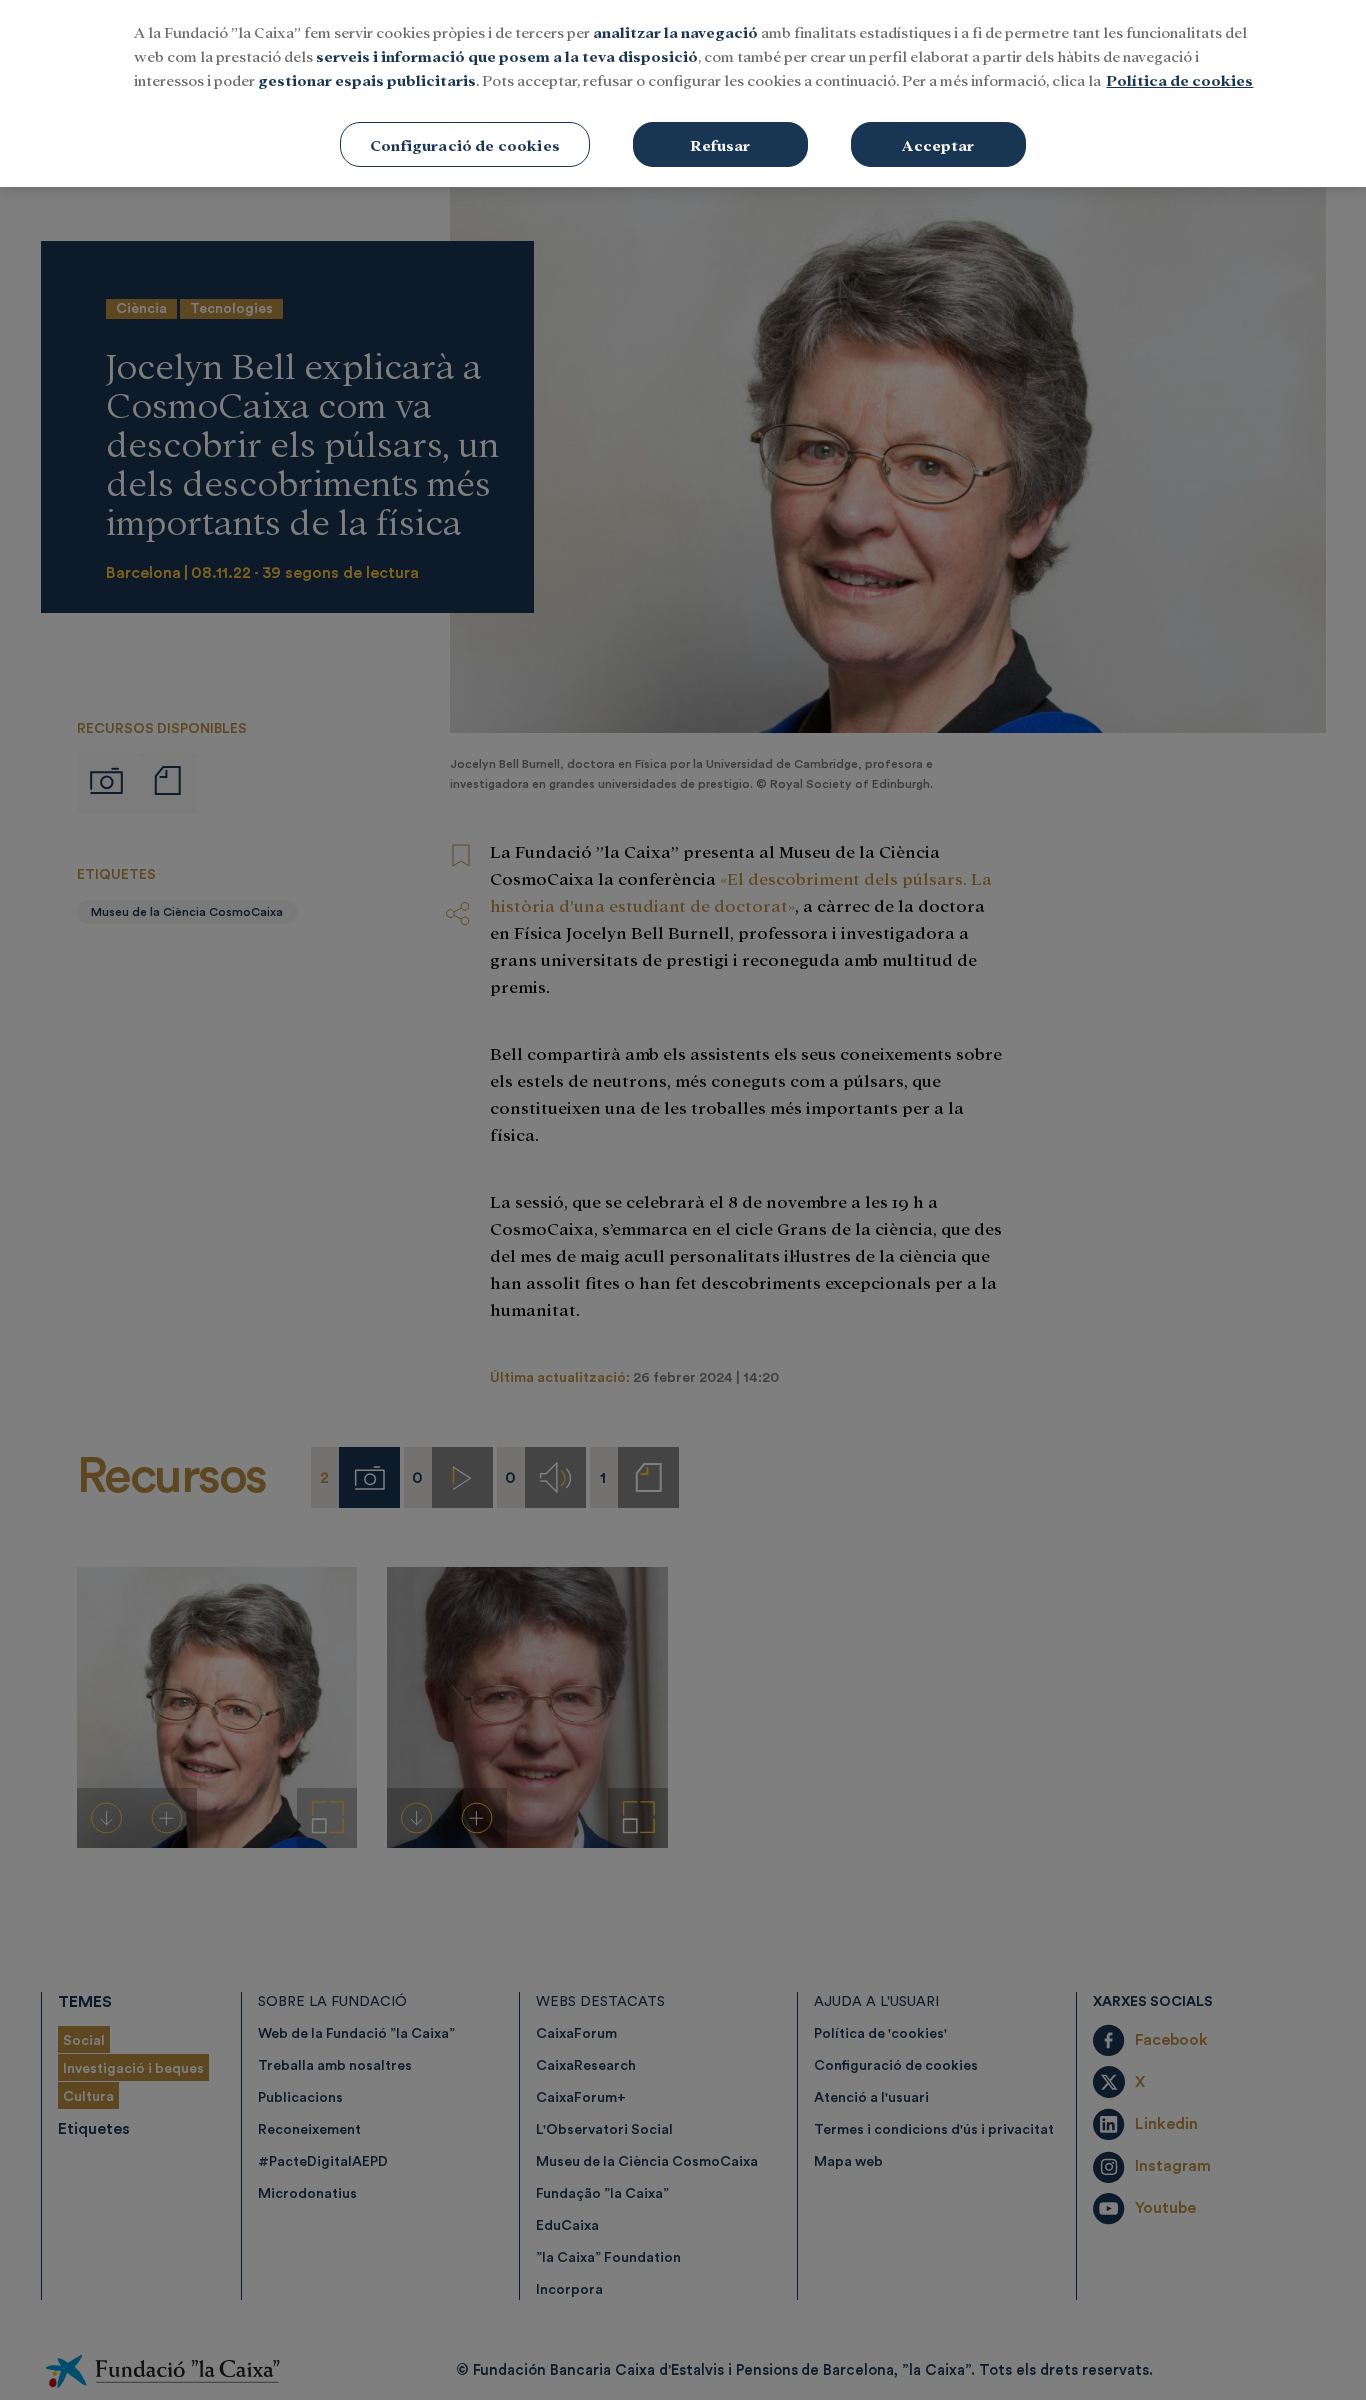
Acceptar (938, 144)
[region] (683, 93)
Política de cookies (1179, 79)
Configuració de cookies (465, 144)
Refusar (720, 144)
